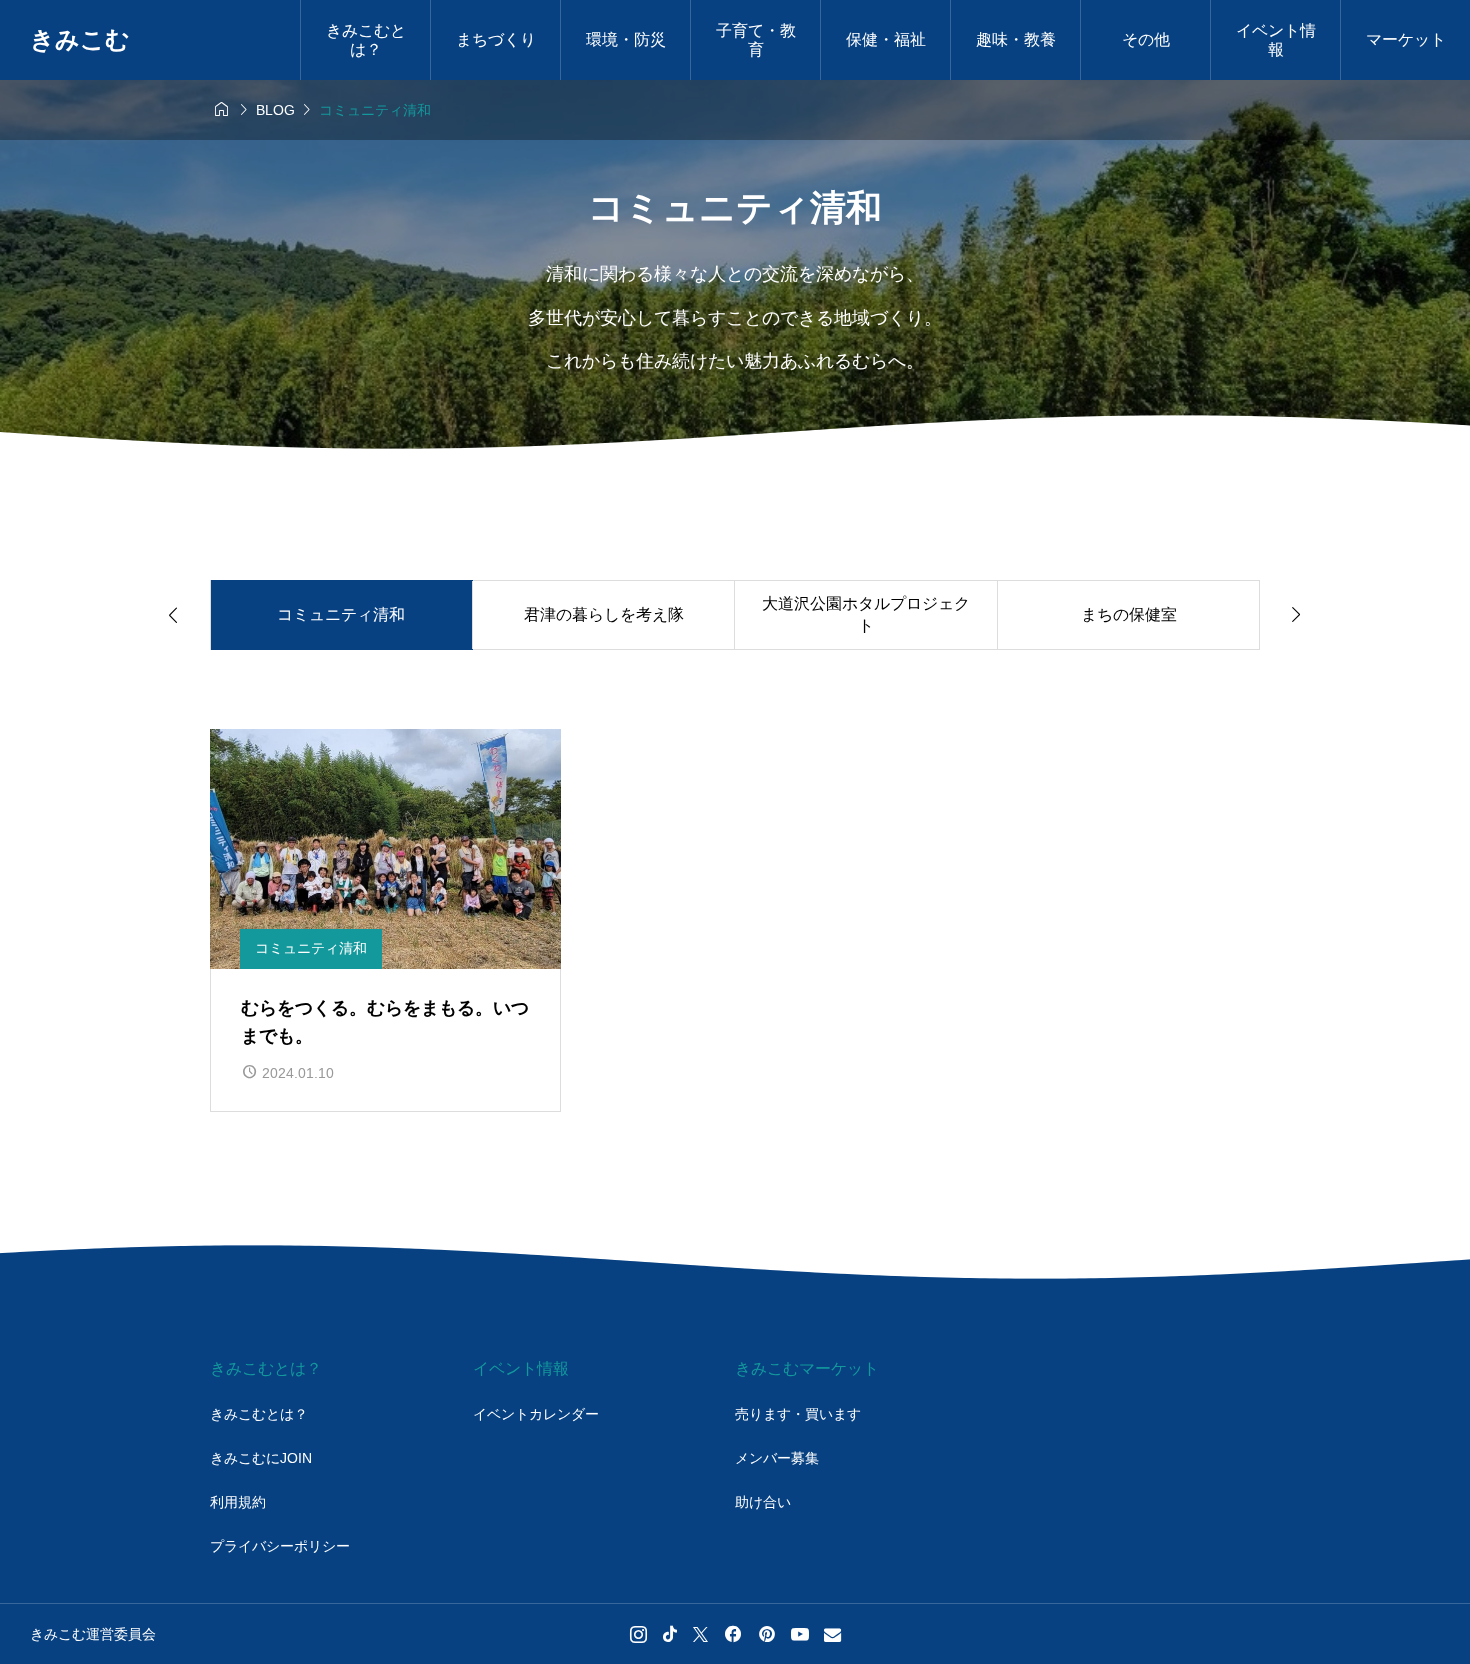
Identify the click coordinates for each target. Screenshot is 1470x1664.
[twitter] (700, 1634)
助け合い (763, 1502)
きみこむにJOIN (261, 1458)
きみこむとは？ (259, 1414)
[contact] (832, 1634)
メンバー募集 (777, 1458)
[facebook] (733, 1634)
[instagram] (638, 1634)
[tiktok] (670, 1634)
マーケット (1406, 39)
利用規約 (238, 1502)
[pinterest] (767, 1634)
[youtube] (800, 1634)
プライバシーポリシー (280, 1546)
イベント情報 (1276, 40)
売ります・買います (798, 1414)
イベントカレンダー (536, 1414)
